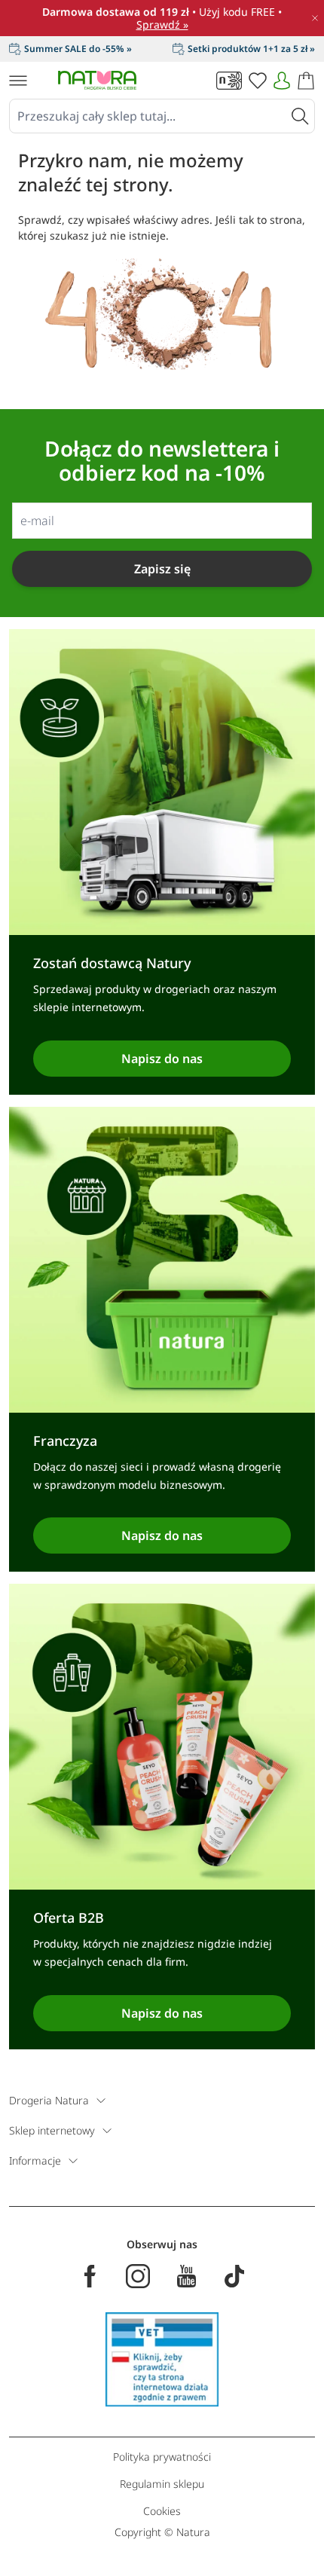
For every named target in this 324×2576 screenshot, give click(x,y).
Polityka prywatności (162, 2457)
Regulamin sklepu (162, 2484)
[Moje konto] (282, 81)
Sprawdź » (162, 24)
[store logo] (97, 80)
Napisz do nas (162, 1059)
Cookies (162, 2511)
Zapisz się (162, 569)
